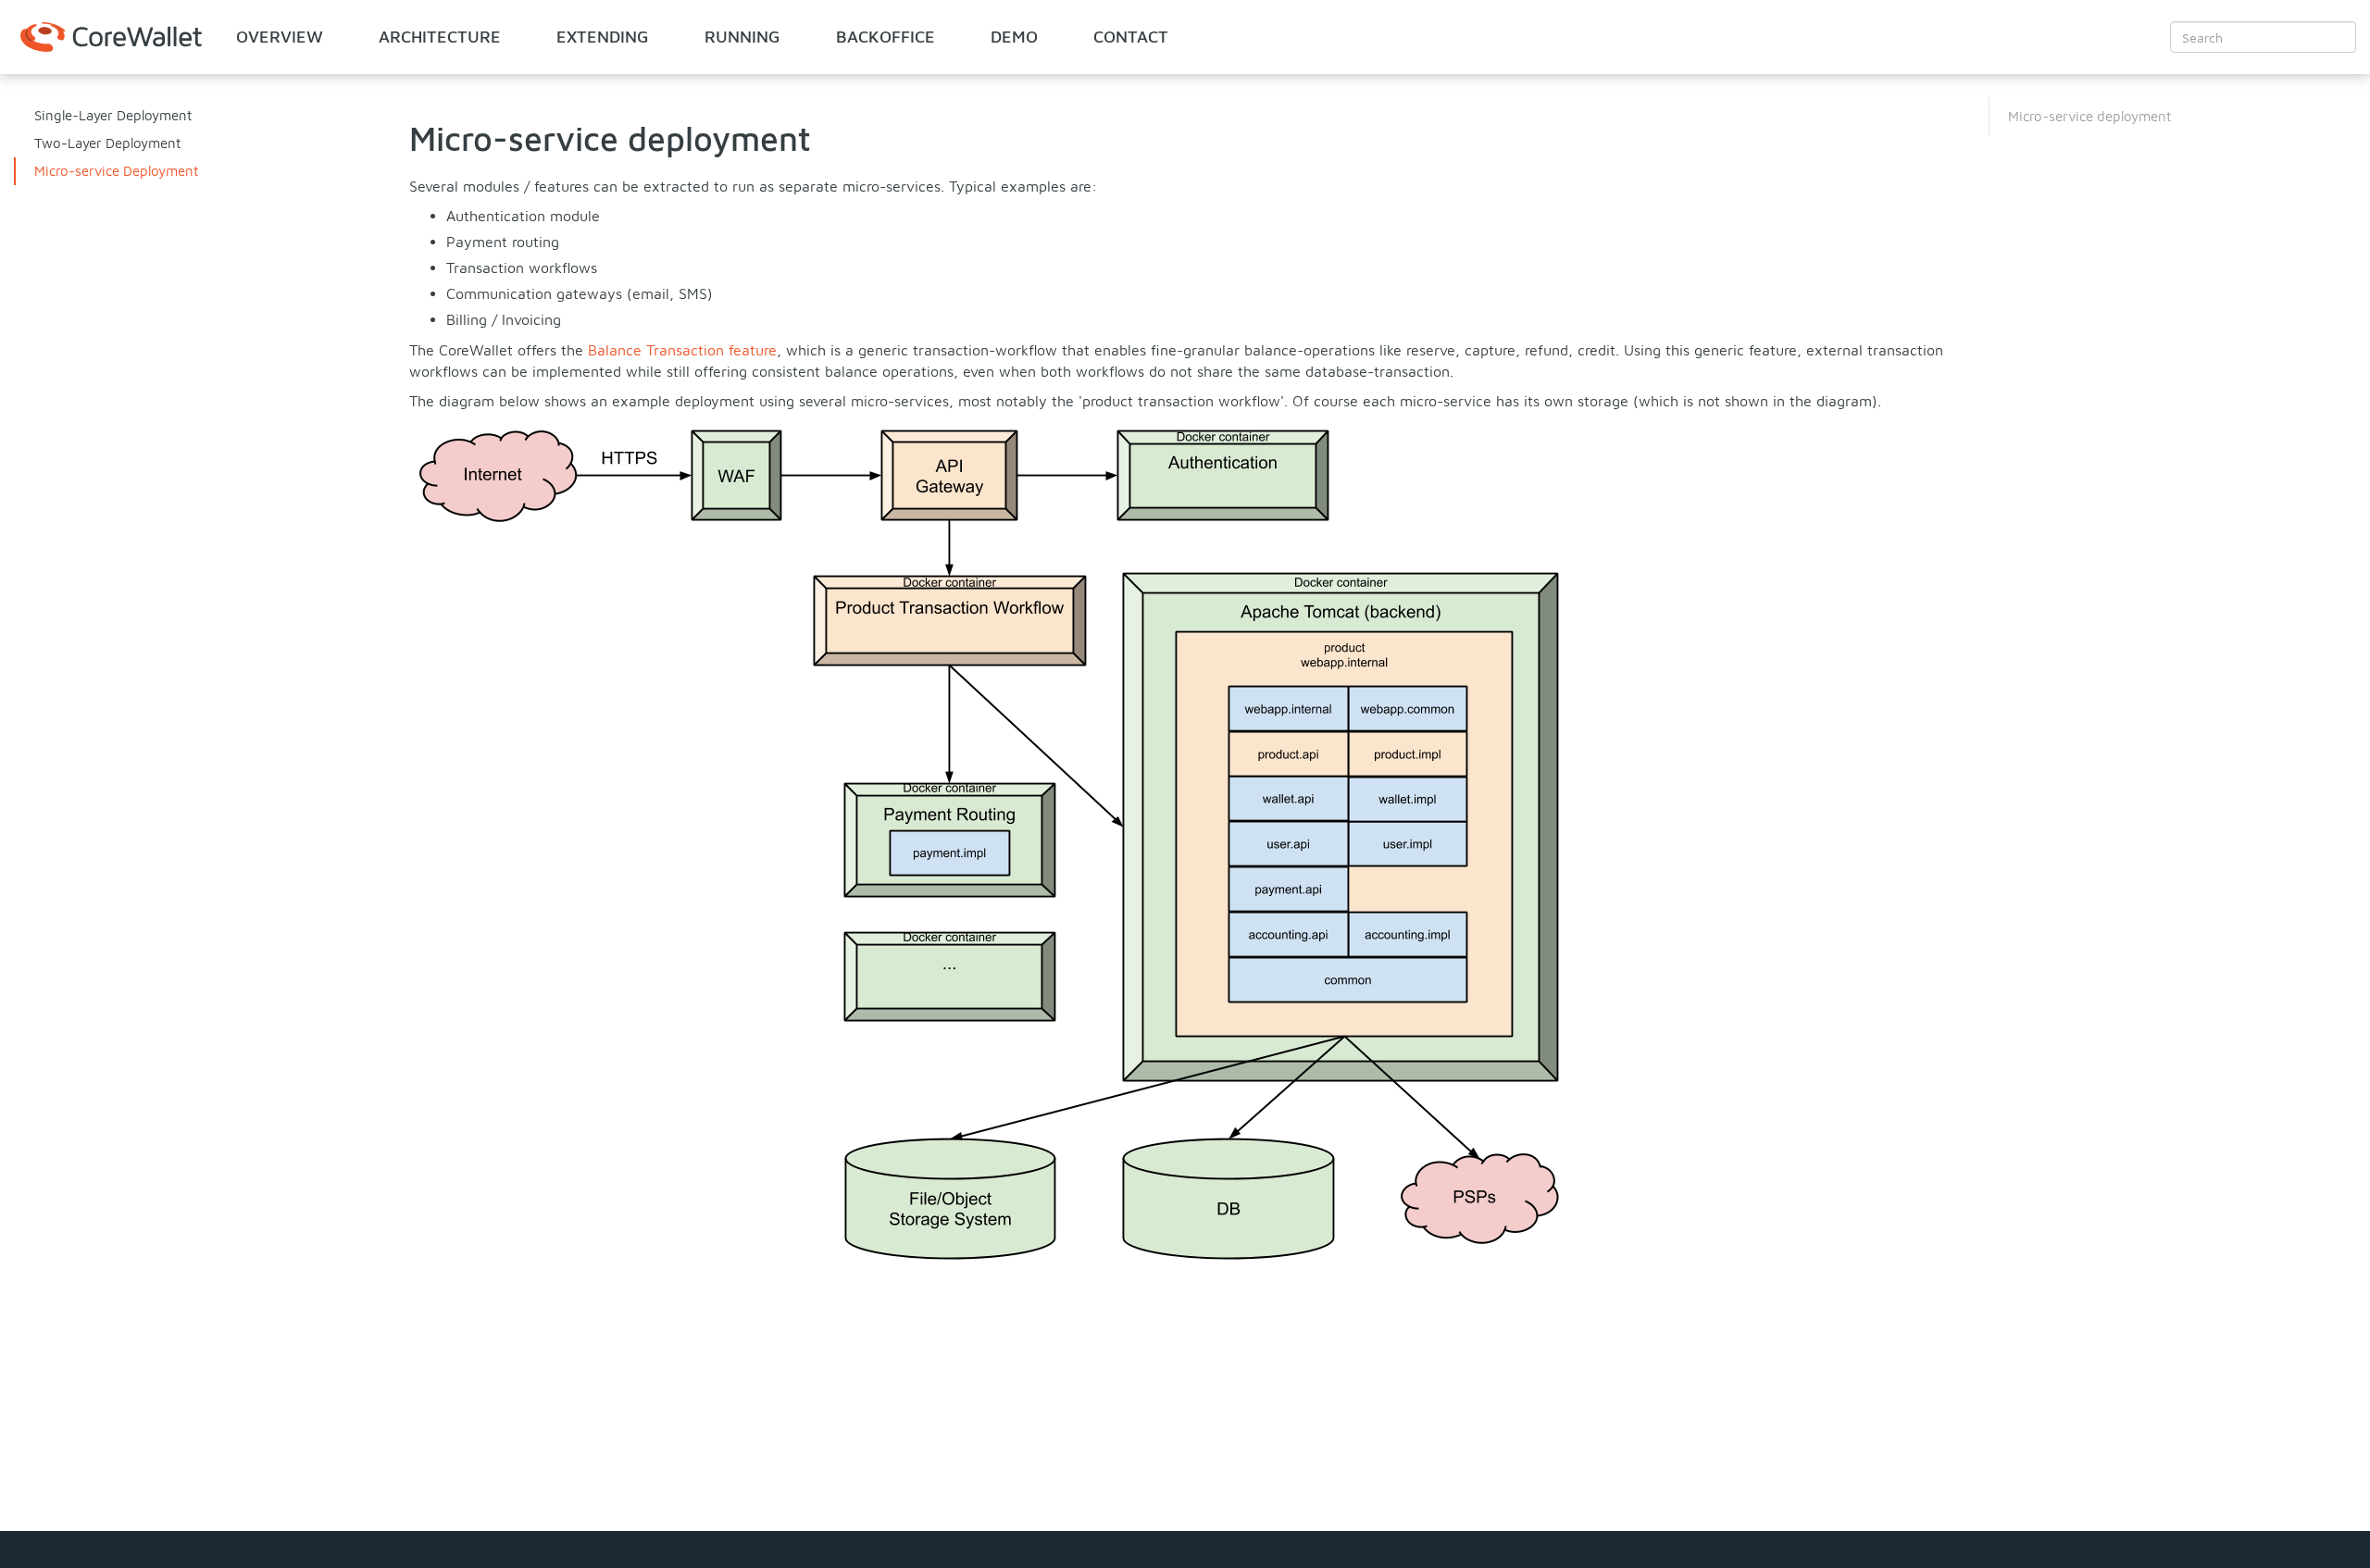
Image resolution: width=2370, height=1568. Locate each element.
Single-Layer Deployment (113, 115)
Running (742, 37)
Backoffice (886, 37)
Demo (1014, 37)
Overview (280, 37)
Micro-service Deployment (116, 171)
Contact (1131, 37)
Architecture (440, 37)
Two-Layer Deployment (107, 143)
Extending (603, 37)
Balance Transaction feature (682, 350)
